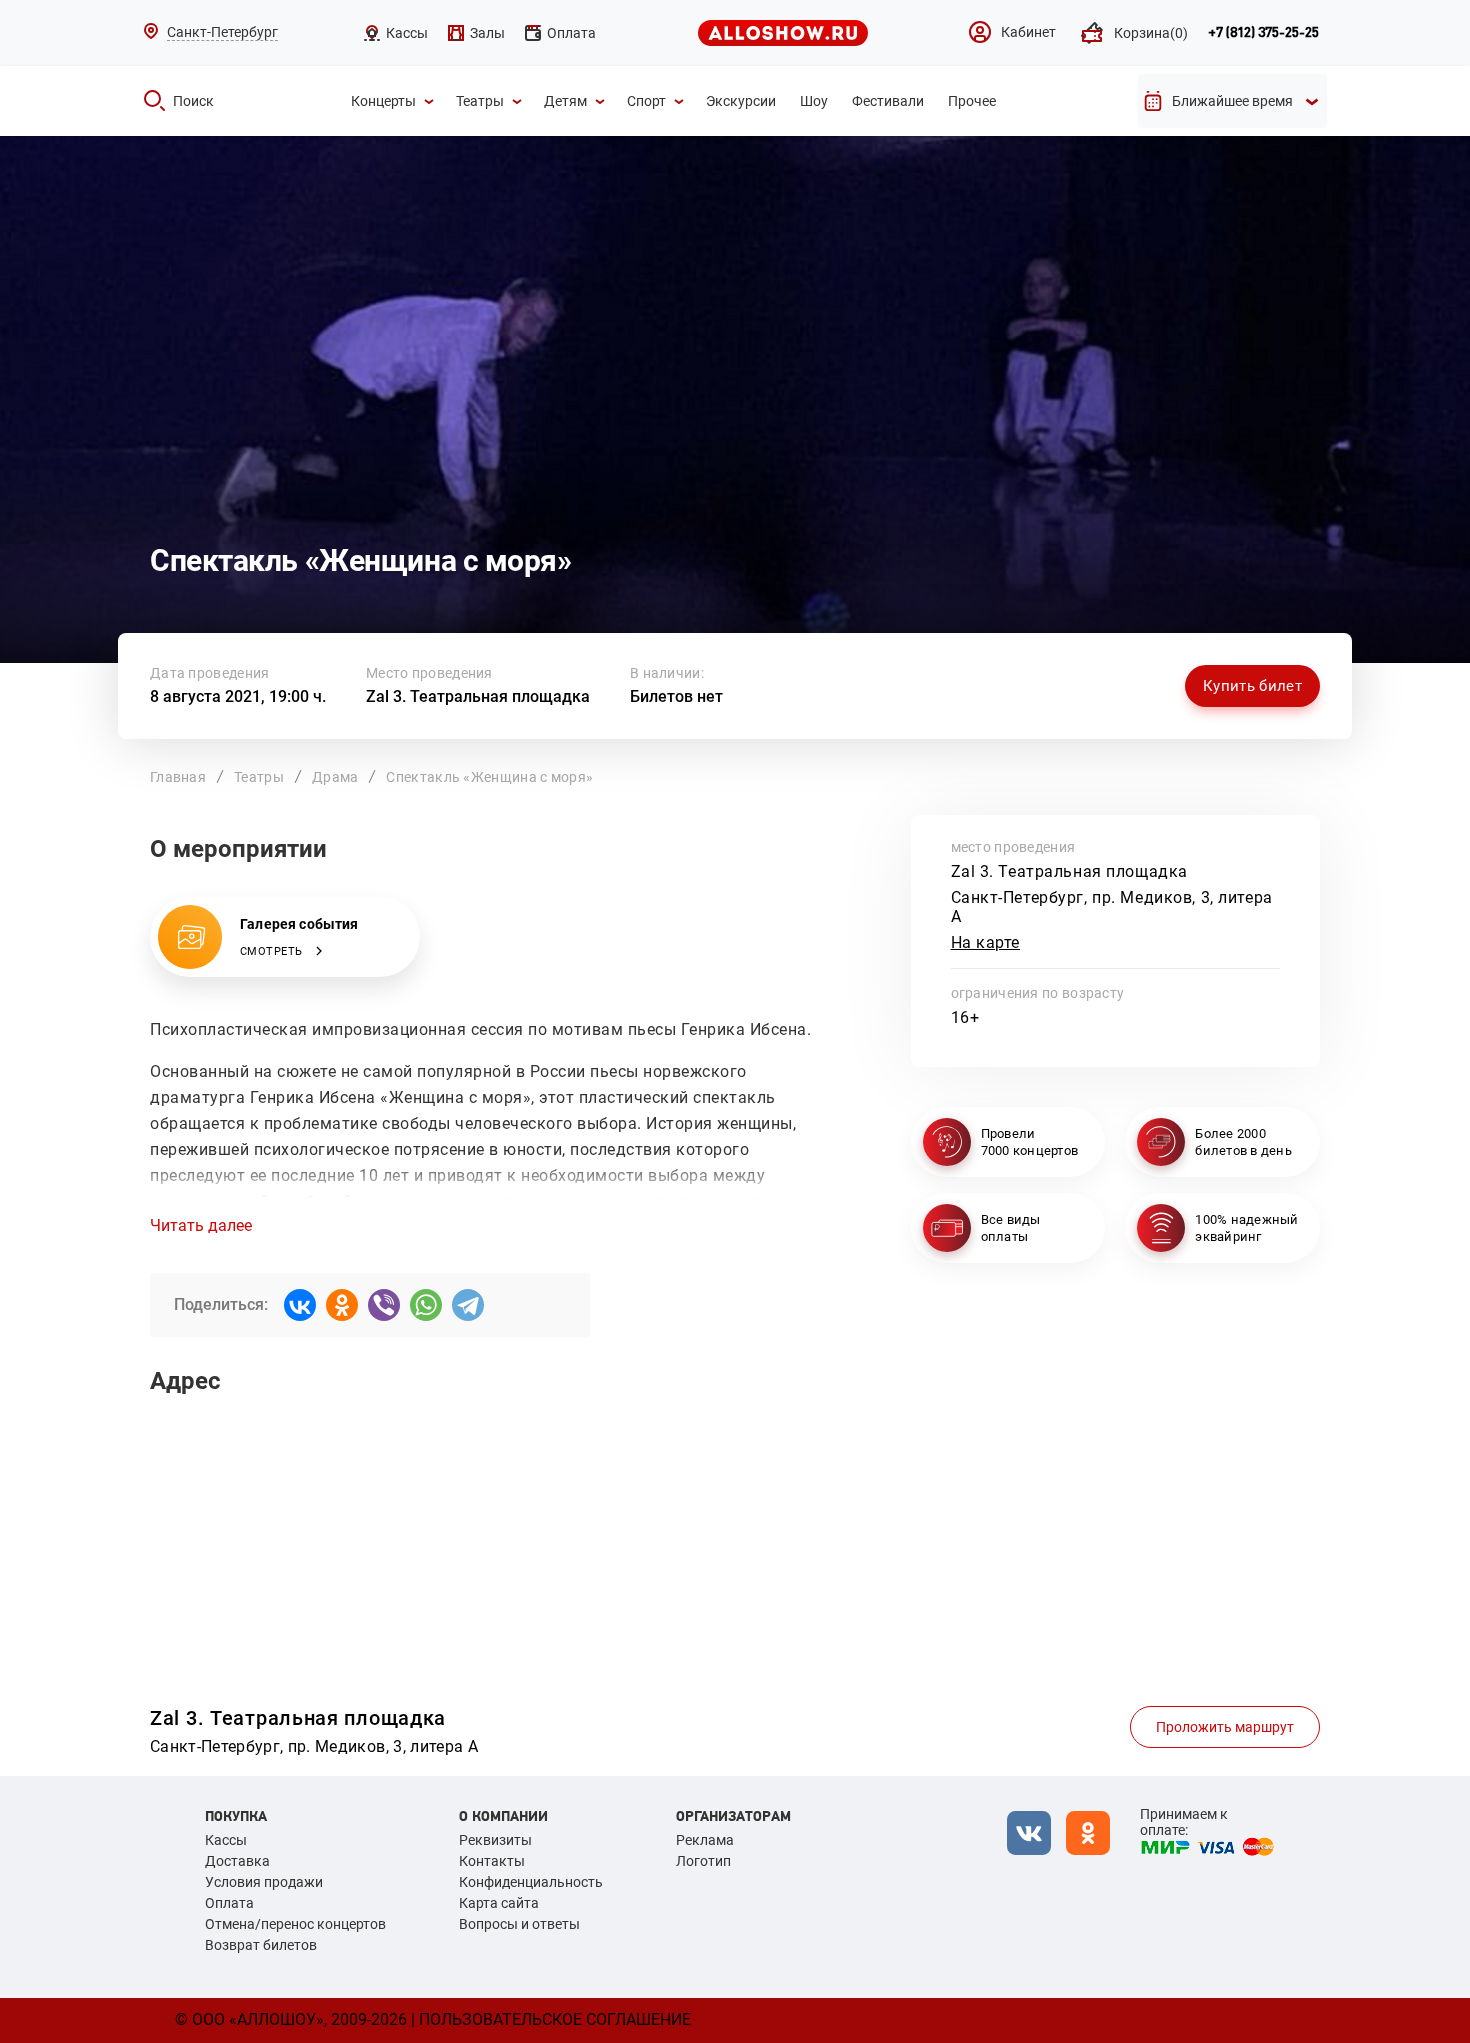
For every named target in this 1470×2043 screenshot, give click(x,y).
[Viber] (384, 1305)
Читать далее (201, 1226)
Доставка (237, 1861)
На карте (986, 942)
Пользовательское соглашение (555, 2019)
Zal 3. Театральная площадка (478, 696)
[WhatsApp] (426, 1305)
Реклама (705, 1840)
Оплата (229, 1903)
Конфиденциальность (531, 1882)
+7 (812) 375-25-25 (1263, 33)
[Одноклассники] (342, 1305)
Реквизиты (495, 1840)
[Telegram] (468, 1305)
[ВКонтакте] (300, 1305)
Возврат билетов (261, 1945)
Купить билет (1252, 686)
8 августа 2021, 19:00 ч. (238, 696)
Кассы (226, 1840)
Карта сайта (499, 1903)
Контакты (492, 1861)
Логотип (703, 1861)
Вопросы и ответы (519, 1924)
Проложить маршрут (1225, 1727)
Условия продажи (264, 1882)
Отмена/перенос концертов (295, 1924)
